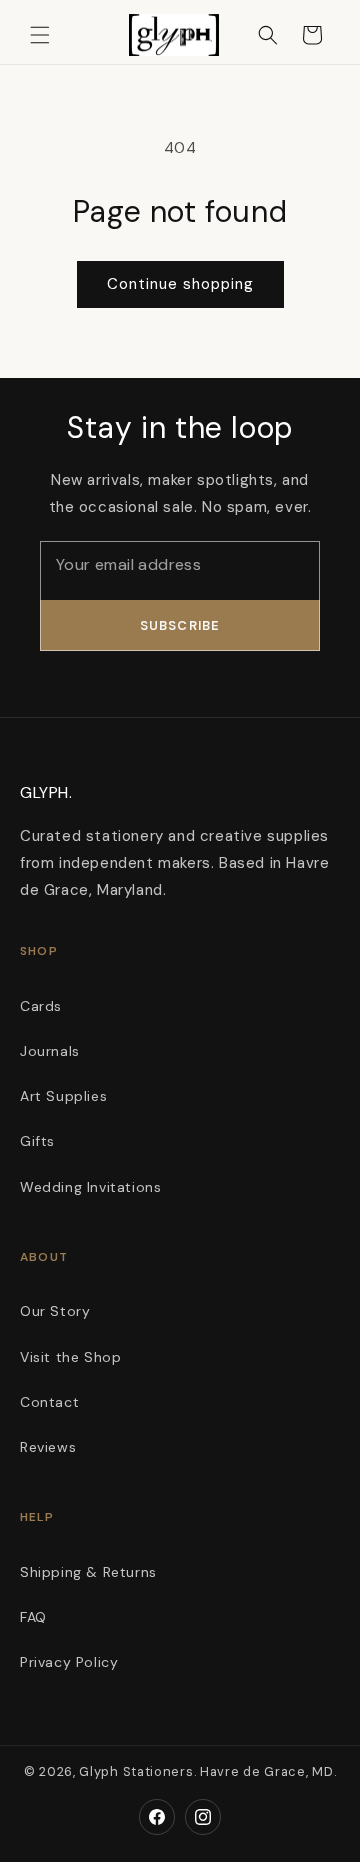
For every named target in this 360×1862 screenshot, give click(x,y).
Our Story (55, 1311)
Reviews (48, 1447)
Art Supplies (63, 1096)
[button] (40, 35)
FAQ (33, 1617)
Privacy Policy (69, 1662)
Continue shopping (180, 284)
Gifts (37, 1141)
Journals (50, 1051)
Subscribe (179, 625)
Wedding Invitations (90, 1187)
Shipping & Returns (88, 1572)
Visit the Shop (70, 1357)
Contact (49, 1402)
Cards (41, 1006)
